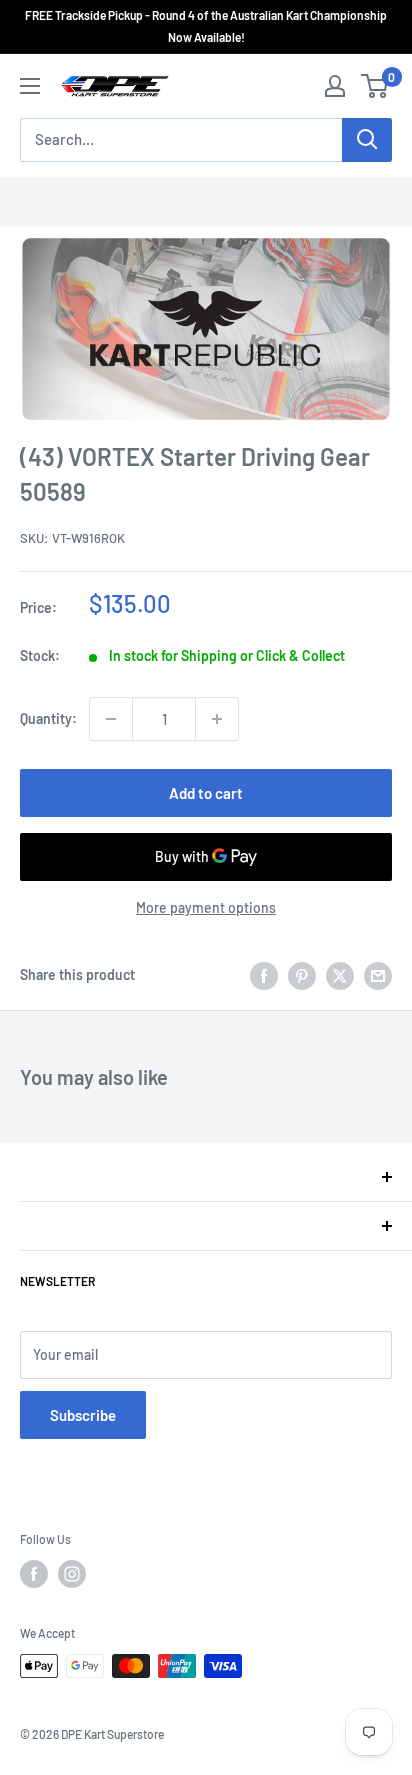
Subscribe (83, 1415)
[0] (375, 86)
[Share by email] (378, 975)
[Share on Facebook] (264, 975)
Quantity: (48, 718)
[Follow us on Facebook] (34, 1574)
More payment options (206, 907)
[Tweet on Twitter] (340, 975)
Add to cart (206, 793)
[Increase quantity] (217, 719)
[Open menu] (30, 86)
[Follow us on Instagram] (72, 1574)
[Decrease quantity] (111, 719)
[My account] (335, 86)
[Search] (367, 140)
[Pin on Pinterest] (302, 975)
